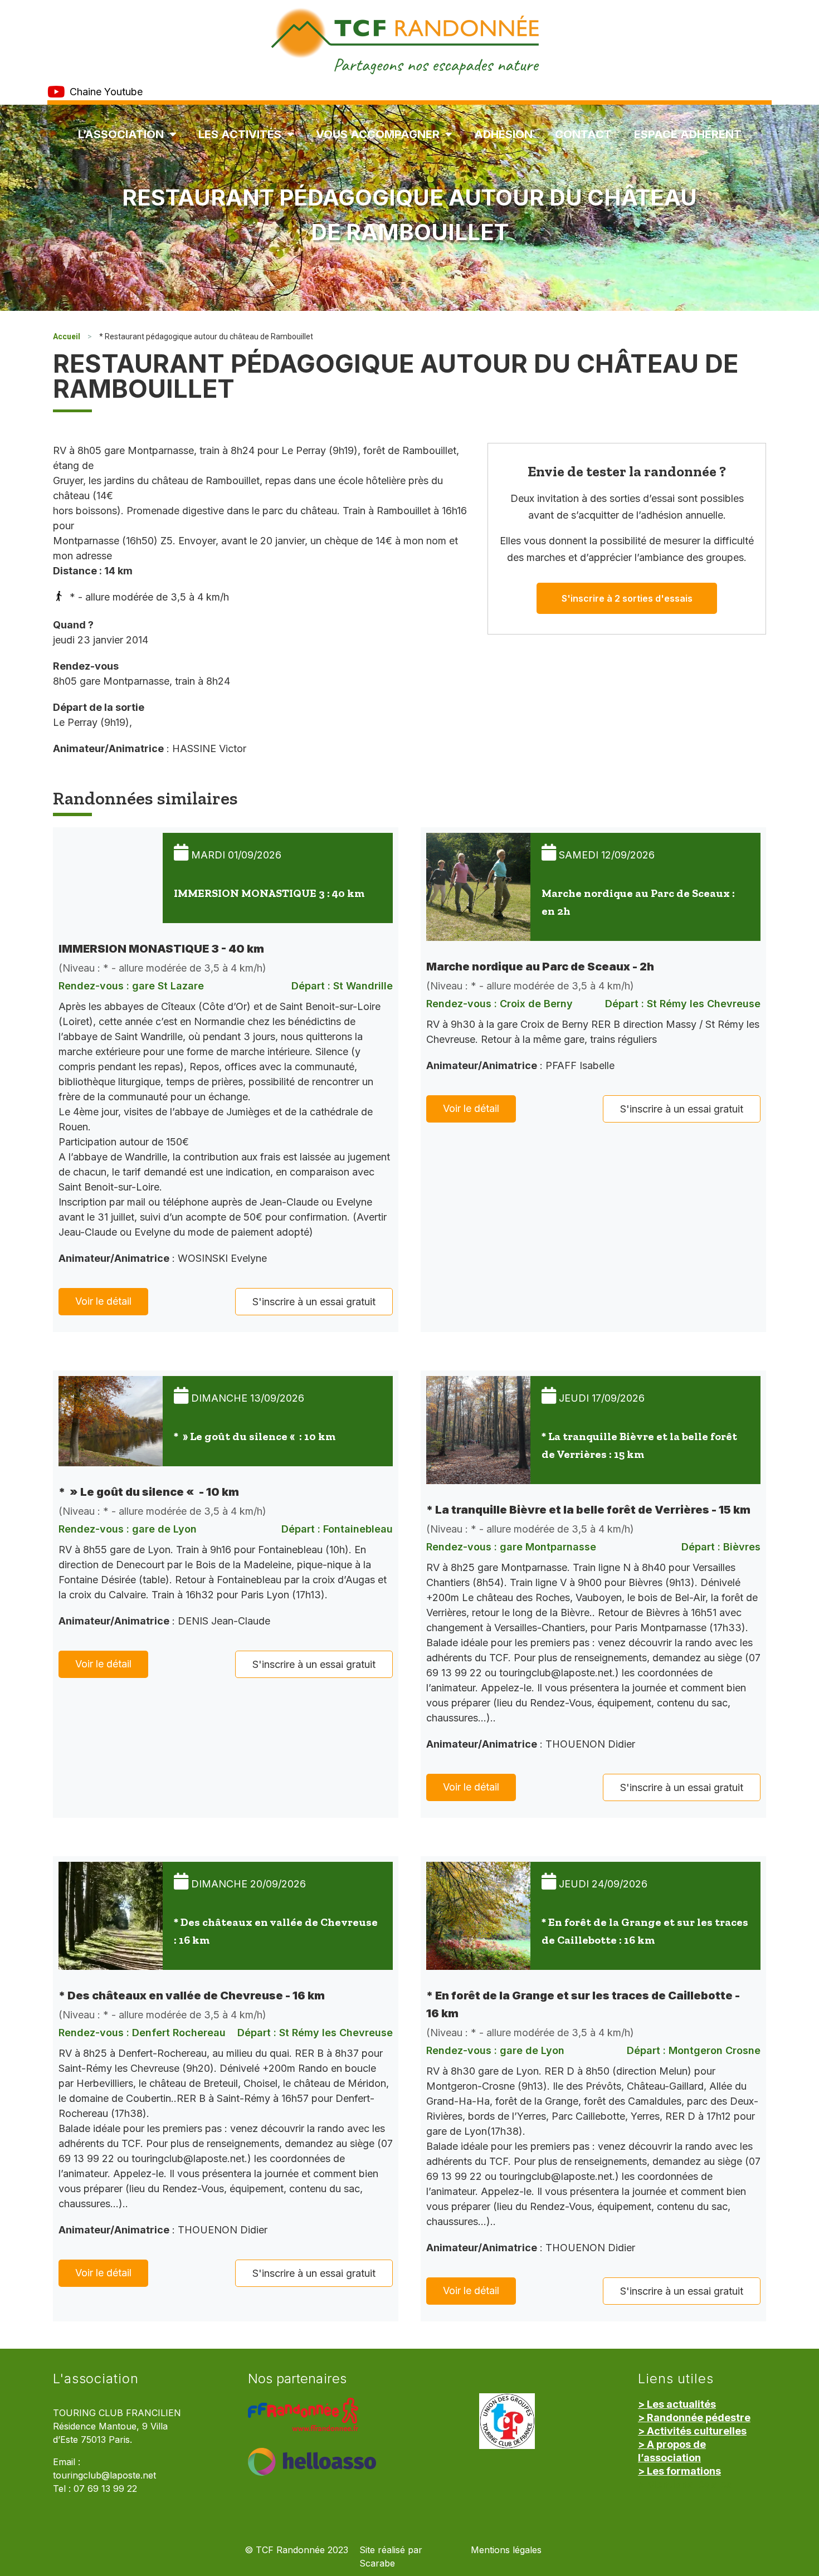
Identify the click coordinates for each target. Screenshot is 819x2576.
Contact (583, 134)
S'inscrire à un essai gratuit (314, 1302)
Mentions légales (506, 2550)
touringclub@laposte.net (104, 2475)
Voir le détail (103, 1301)
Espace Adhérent (688, 134)
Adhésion (503, 134)
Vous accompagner (378, 134)
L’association (121, 134)
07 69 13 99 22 (105, 2489)
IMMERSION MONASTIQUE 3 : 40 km (269, 893)
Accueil (67, 336)
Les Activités (240, 134)
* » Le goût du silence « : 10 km (255, 1436)
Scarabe (377, 2563)
